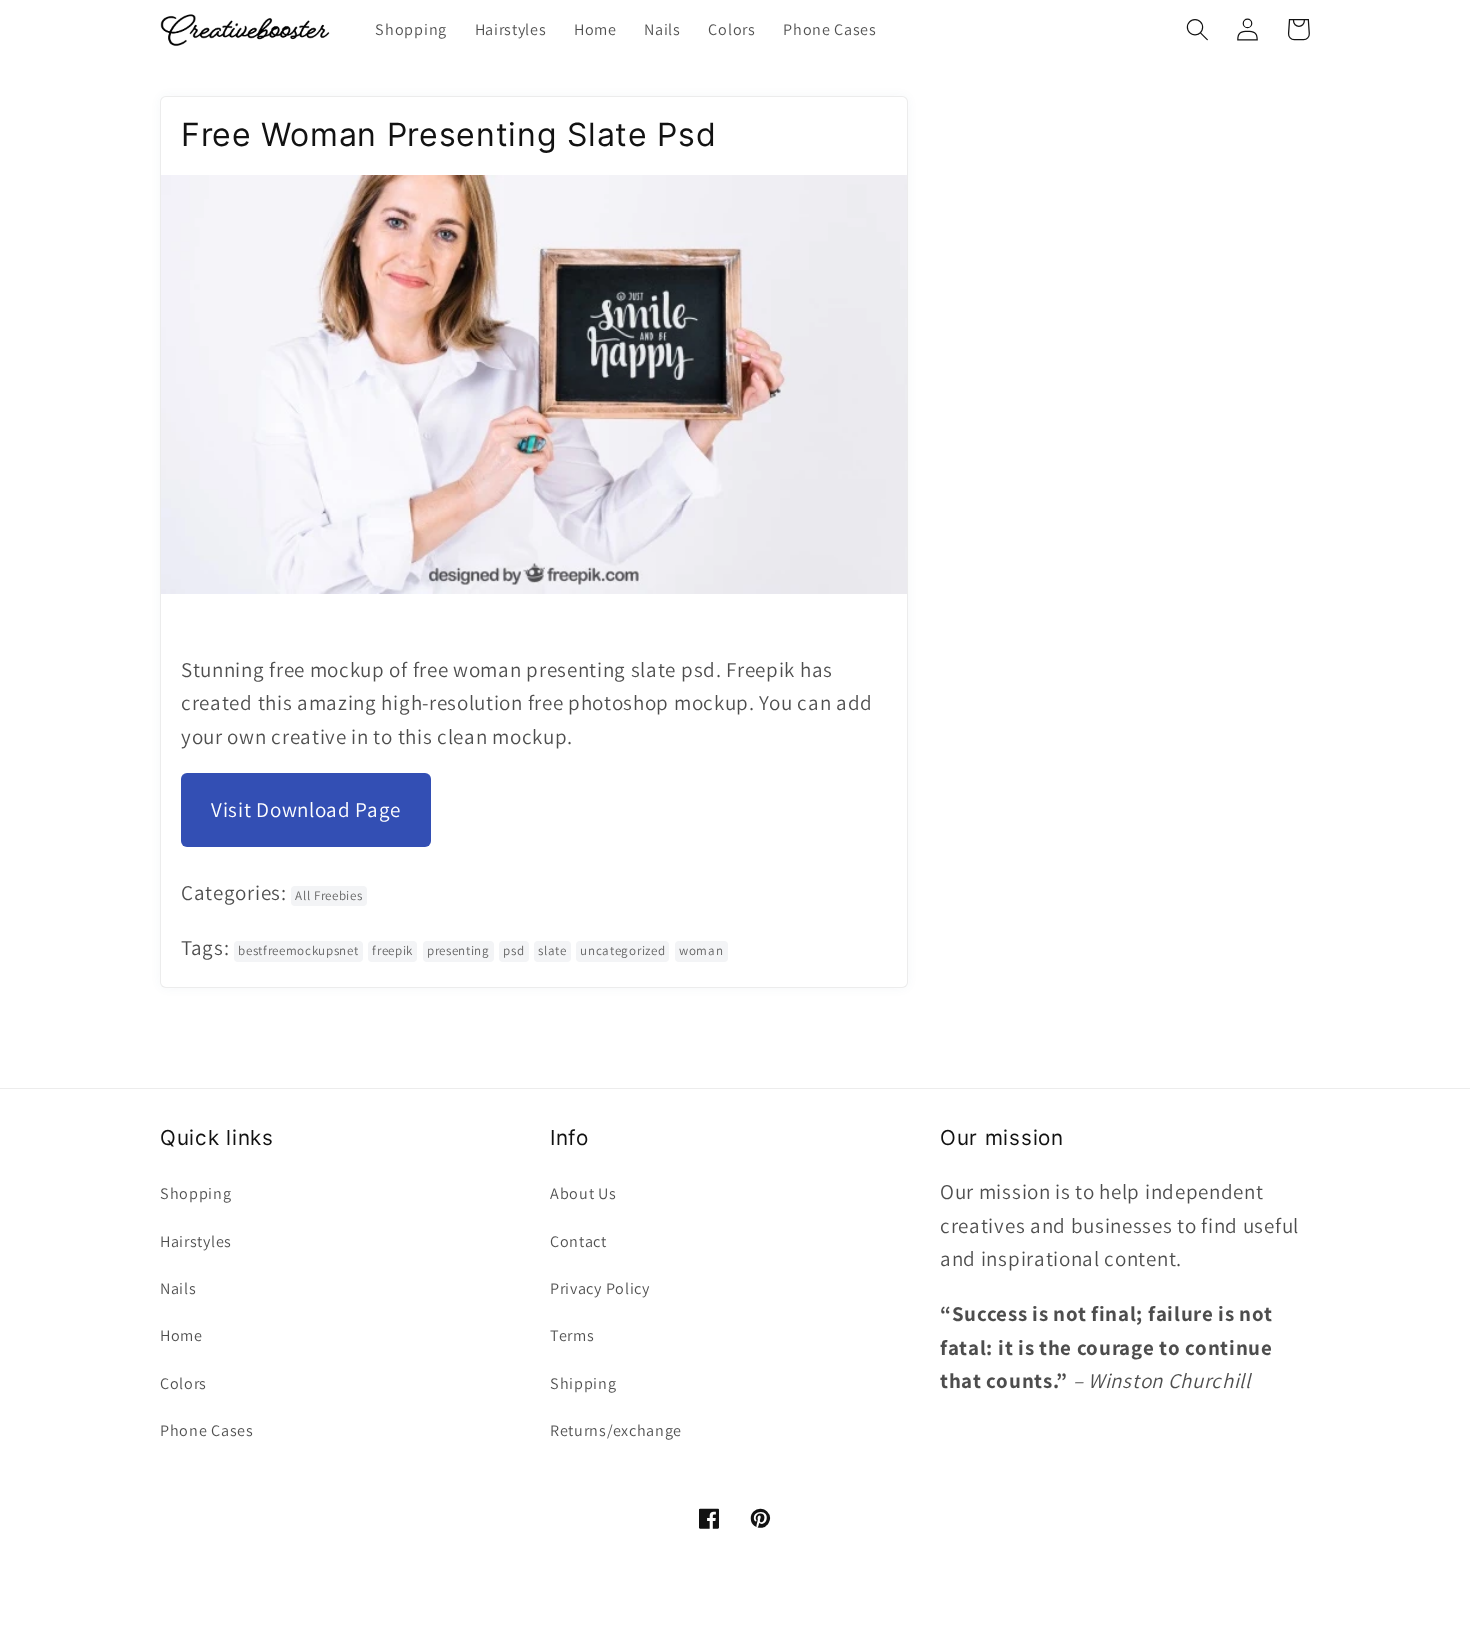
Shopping (196, 1193)
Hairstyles (196, 1241)
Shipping (583, 1383)
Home (181, 1335)
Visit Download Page (306, 809)
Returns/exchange (616, 1430)
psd (513, 950)
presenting (458, 950)
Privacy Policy (600, 1288)
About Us (583, 1193)
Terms (572, 1335)
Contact (578, 1241)
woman (701, 950)
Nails (178, 1288)
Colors (183, 1383)
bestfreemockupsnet (298, 950)
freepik (392, 950)
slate (552, 950)
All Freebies (328, 895)
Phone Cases (207, 1430)
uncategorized (622, 950)
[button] (1197, 29)
